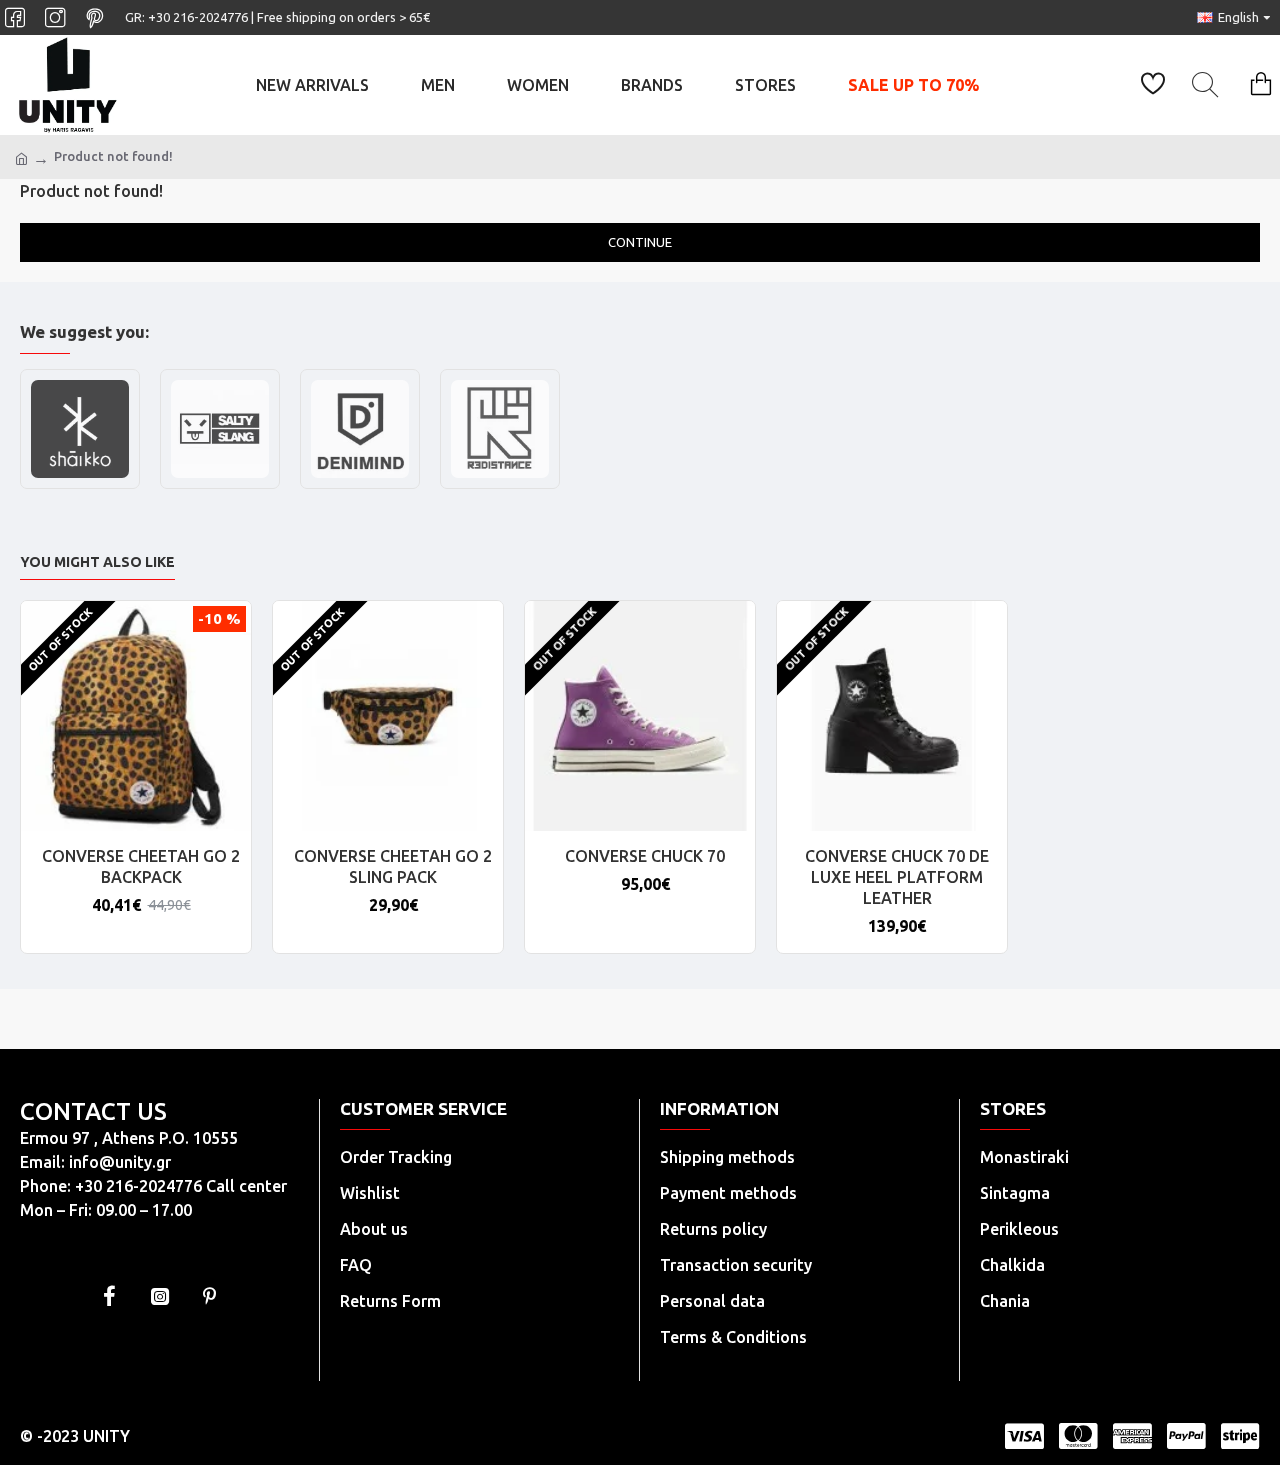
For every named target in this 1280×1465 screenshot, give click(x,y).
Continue (640, 242)
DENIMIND (360, 486)
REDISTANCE (500, 486)
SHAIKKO (80, 486)
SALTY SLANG (220, 486)
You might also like (97, 562)
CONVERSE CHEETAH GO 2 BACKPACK (141, 866)
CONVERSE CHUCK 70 (645, 856)
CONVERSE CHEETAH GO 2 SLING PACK (393, 866)
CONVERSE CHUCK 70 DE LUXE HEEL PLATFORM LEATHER (897, 877)
